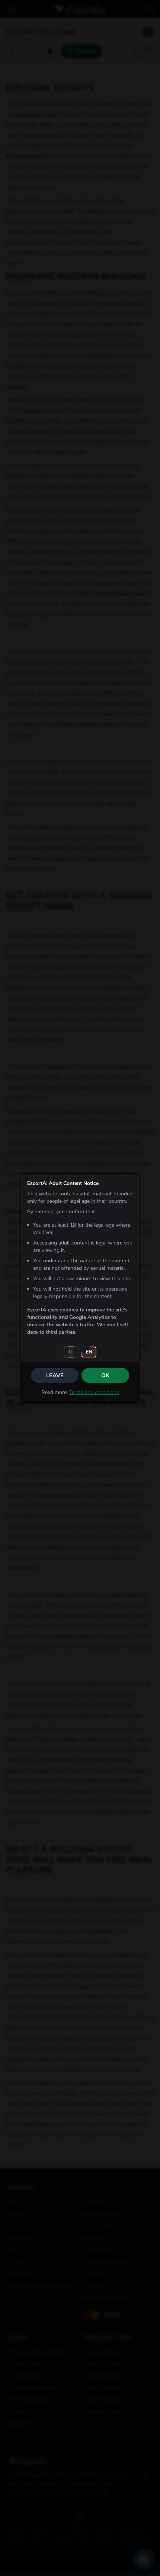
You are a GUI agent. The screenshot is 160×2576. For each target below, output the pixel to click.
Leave (55, 1375)
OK (105, 1375)
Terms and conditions (94, 1392)
